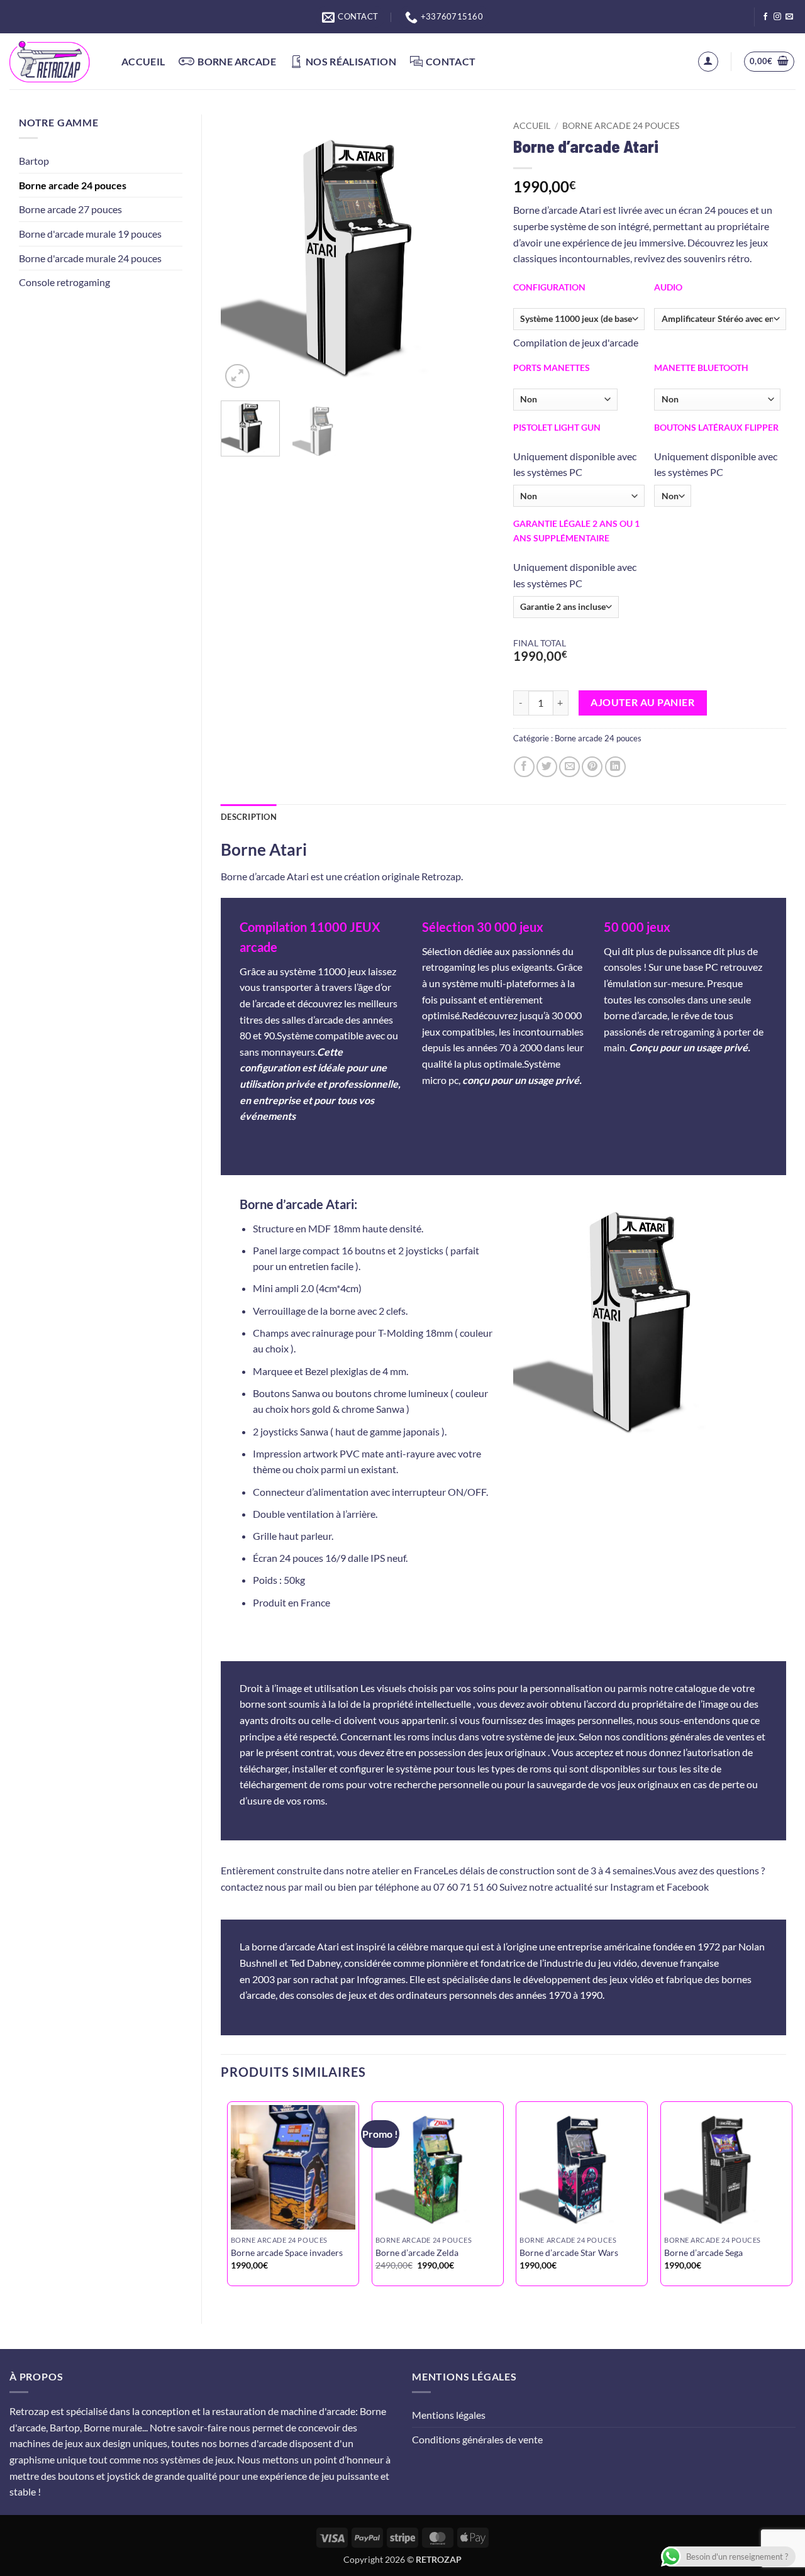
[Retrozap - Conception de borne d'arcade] (56, 62)
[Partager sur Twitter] (547, 767)
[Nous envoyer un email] (789, 17)
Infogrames (381, 1979)
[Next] (473, 253)
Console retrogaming (64, 282)
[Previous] (242, 253)
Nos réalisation (351, 61)
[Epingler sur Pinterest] (592, 767)
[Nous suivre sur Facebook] (765, 17)
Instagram (632, 1887)
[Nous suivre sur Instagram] (777, 17)
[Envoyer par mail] (569, 767)
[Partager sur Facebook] (524, 767)
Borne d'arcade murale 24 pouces (90, 258)
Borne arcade (237, 61)
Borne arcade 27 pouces (70, 209)
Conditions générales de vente (477, 2439)
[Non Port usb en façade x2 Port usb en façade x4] (565, 400)
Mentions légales (449, 2415)
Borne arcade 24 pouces (73, 185)
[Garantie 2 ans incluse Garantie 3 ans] (566, 607)
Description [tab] (249, 817)
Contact (451, 61)
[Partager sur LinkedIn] (615, 767)
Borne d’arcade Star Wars (569, 2253)
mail (314, 1887)
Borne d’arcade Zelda (417, 2253)
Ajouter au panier (642, 702)
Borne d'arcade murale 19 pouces (90, 234)
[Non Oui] (673, 496)
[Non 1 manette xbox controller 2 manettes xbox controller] (717, 400)
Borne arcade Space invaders (287, 2253)
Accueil (143, 61)
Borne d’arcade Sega (703, 2253)
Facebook (688, 1887)
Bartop (34, 161)
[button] (708, 62)
